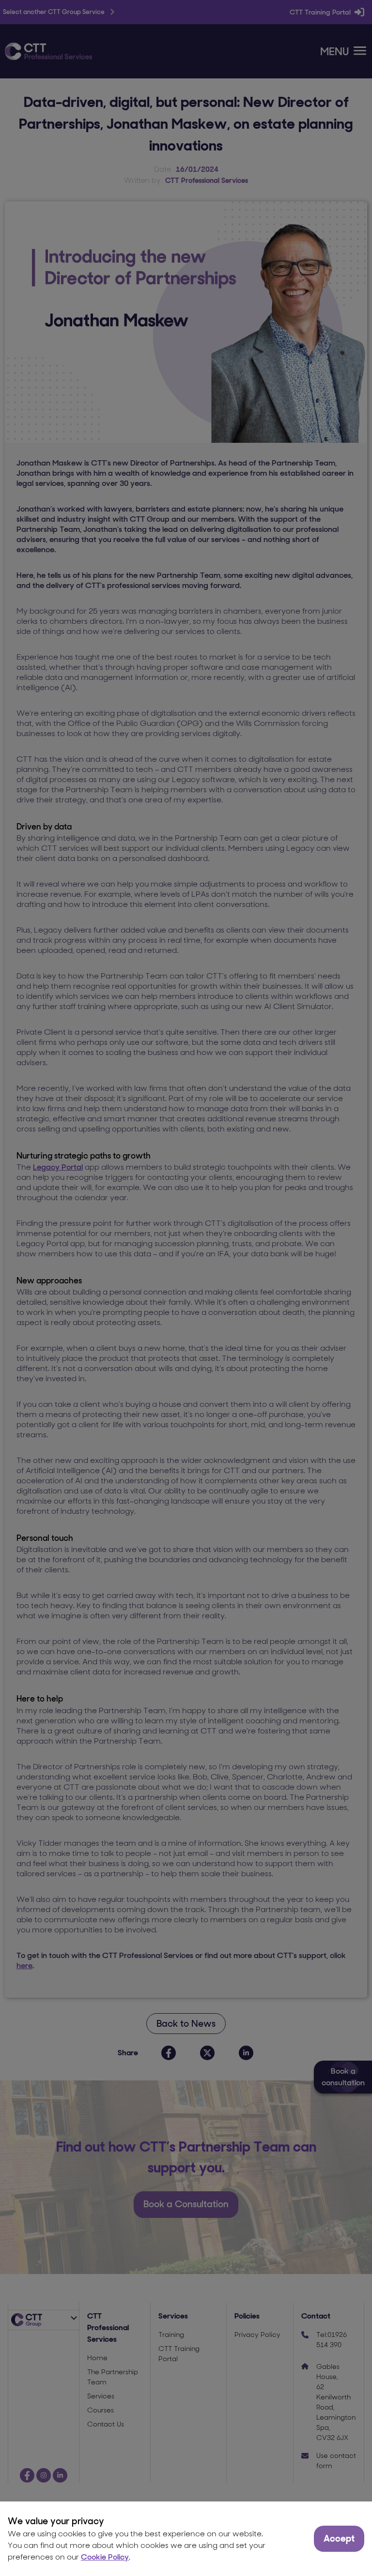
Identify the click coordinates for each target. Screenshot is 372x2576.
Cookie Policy (105, 2557)
